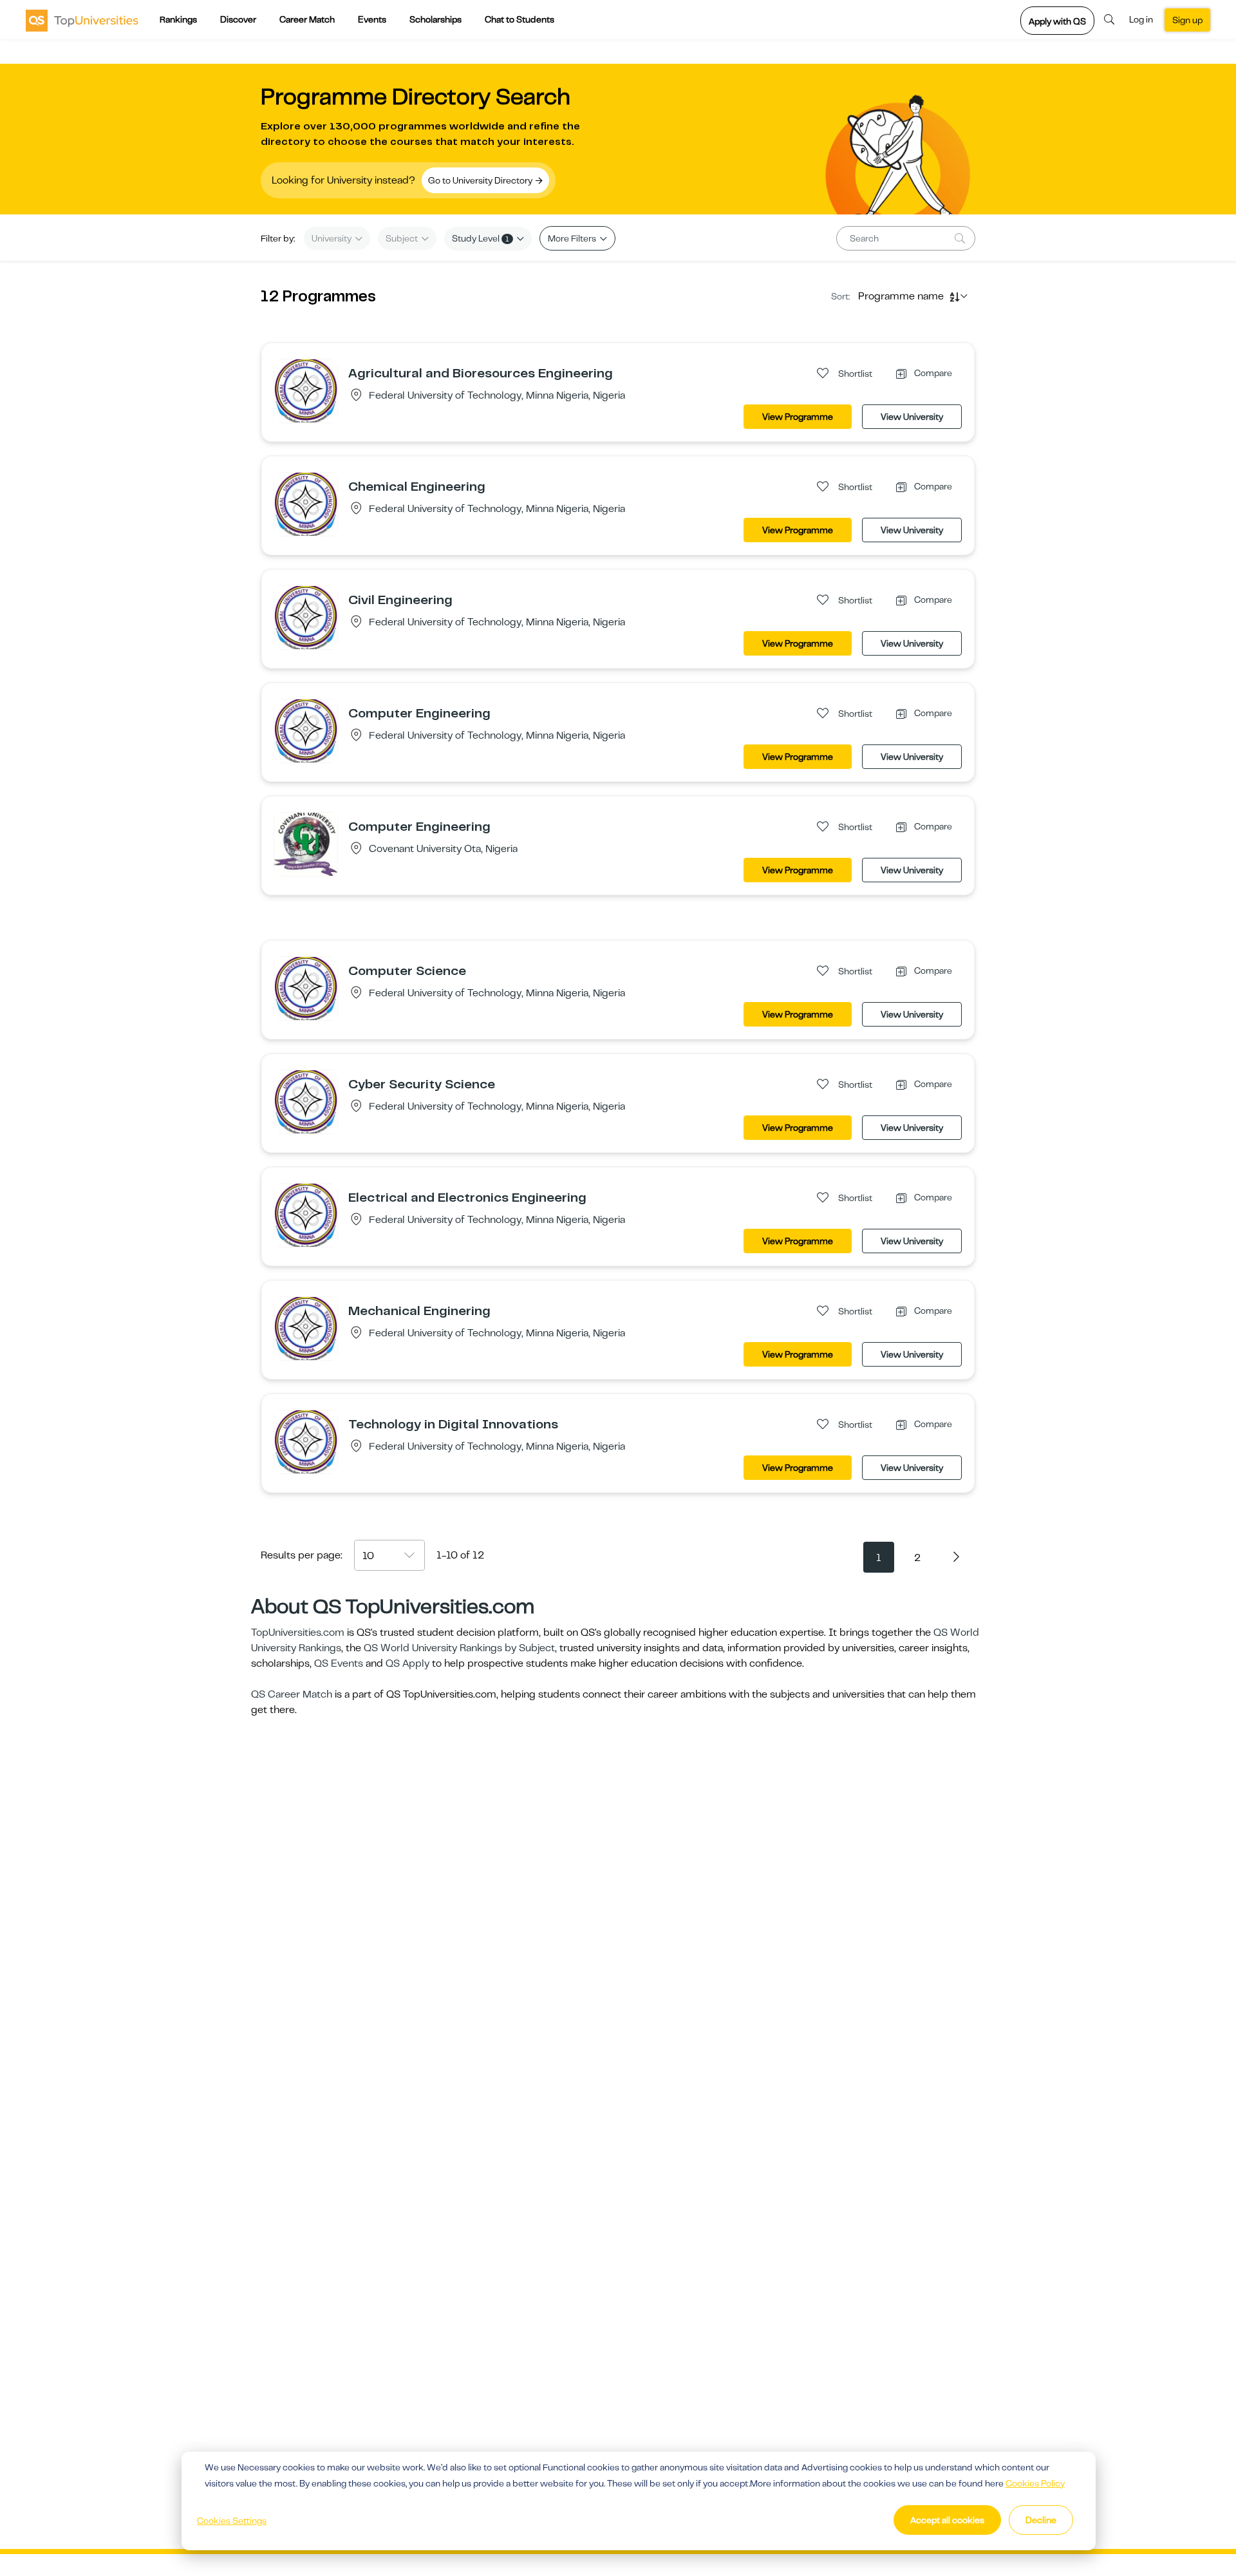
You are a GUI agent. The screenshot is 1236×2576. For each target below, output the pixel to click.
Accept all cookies (947, 2520)
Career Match (307, 19)
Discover (238, 19)
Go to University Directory (481, 180)
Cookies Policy (1035, 2483)
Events (372, 19)
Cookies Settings (232, 2521)
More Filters (573, 238)
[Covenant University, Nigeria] (306, 844)
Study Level (481, 238)
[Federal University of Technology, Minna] (306, 390)
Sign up (1187, 20)
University (332, 238)
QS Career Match (292, 1694)
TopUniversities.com (298, 1633)
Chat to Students (520, 19)
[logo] (82, 20)
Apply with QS (1057, 21)
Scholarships (435, 19)
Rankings (178, 19)
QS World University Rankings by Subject (459, 1648)
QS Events (339, 1663)
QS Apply (407, 1663)
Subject (403, 238)
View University (912, 417)
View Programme (798, 417)
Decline (1041, 2520)
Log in (1141, 19)
